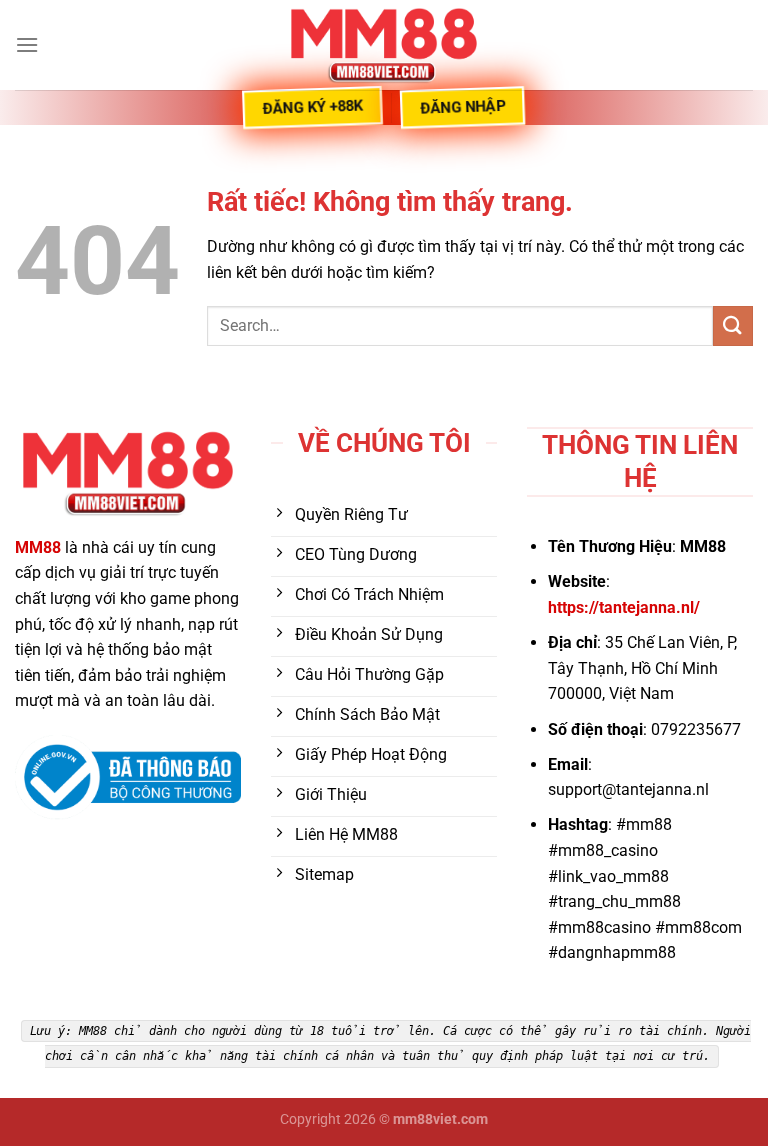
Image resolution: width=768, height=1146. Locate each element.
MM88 (38, 547)
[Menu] (27, 44)
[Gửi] (733, 325)
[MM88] (384, 44)
